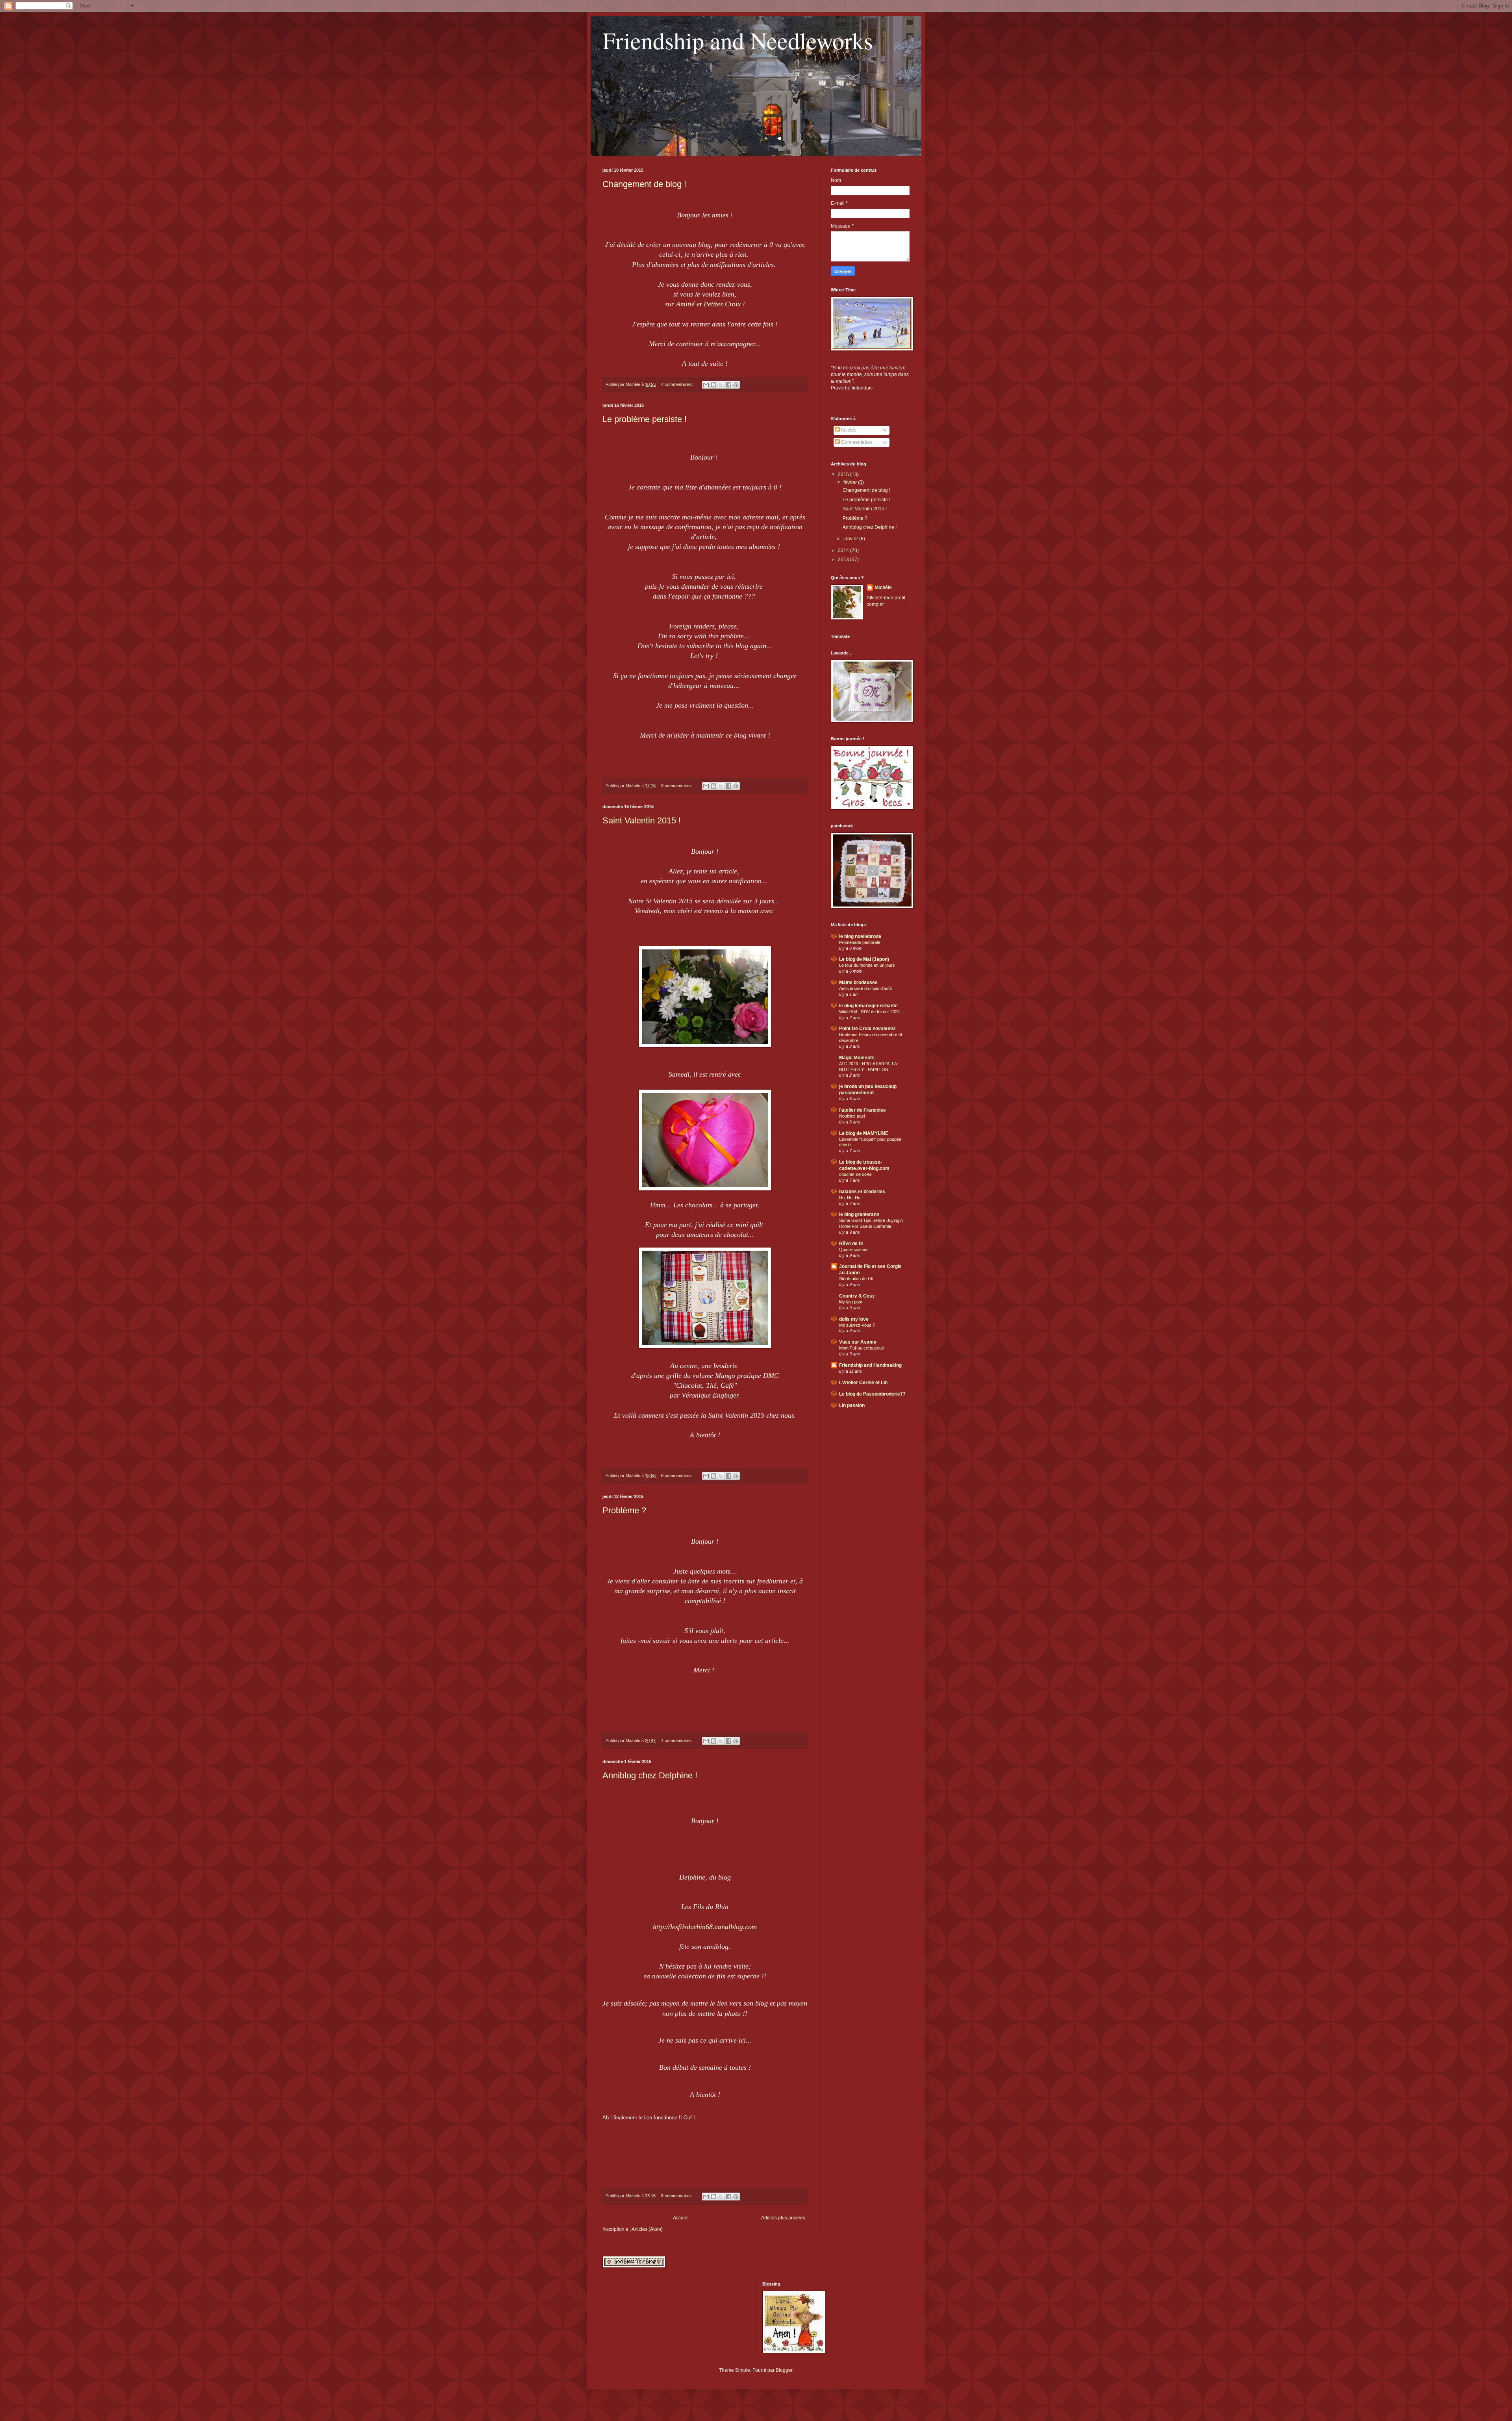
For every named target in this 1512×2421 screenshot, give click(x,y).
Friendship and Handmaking (870, 1365)
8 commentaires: (678, 2196)
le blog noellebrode (860, 936)
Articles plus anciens (783, 2218)
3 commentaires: (678, 786)
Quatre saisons (854, 1249)
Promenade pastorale (860, 942)
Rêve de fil (851, 1244)
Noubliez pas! (852, 1116)
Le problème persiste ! (645, 419)
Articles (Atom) (647, 2229)
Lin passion (852, 1405)
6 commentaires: (678, 1476)
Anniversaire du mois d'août (865, 988)
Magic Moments (857, 1058)
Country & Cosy (857, 1296)
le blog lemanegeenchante (868, 1006)
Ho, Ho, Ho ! (851, 1198)
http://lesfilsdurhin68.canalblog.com (705, 1927)
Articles (848, 430)
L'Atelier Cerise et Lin (863, 1383)
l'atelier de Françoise (863, 1110)
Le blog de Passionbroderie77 (872, 1394)
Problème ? (624, 1510)
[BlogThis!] (713, 385)
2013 (844, 560)
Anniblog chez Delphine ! (650, 1775)
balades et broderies (862, 1192)
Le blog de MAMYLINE (864, 1133)
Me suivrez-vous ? (857, 1325)
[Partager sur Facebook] (728, 385)
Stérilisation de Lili (856, 1279)
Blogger (784, 2370)
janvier (851, 539)
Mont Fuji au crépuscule (862, 1348)
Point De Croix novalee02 (867, 1029)
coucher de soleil (855, 1174)
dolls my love (854, 1319)
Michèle (883, 588)
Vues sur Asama (858, 1342)
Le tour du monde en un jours (867, 965)
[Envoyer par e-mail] (706, 385)
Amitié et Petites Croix (708, 304)
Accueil (681, 2218)
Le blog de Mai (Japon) (864, 959)
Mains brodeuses (858, 982)
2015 (844, 475)
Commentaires (856, 442)
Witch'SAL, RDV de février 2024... (871, 1012)
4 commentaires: (678, 384)
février (851, 482)
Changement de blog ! (644, 184)
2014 (844, 551)
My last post (851, 1302)
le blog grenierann (859, 1214)
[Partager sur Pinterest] (736, 385)
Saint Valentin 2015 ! (642, 820)
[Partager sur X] (721, 385)
